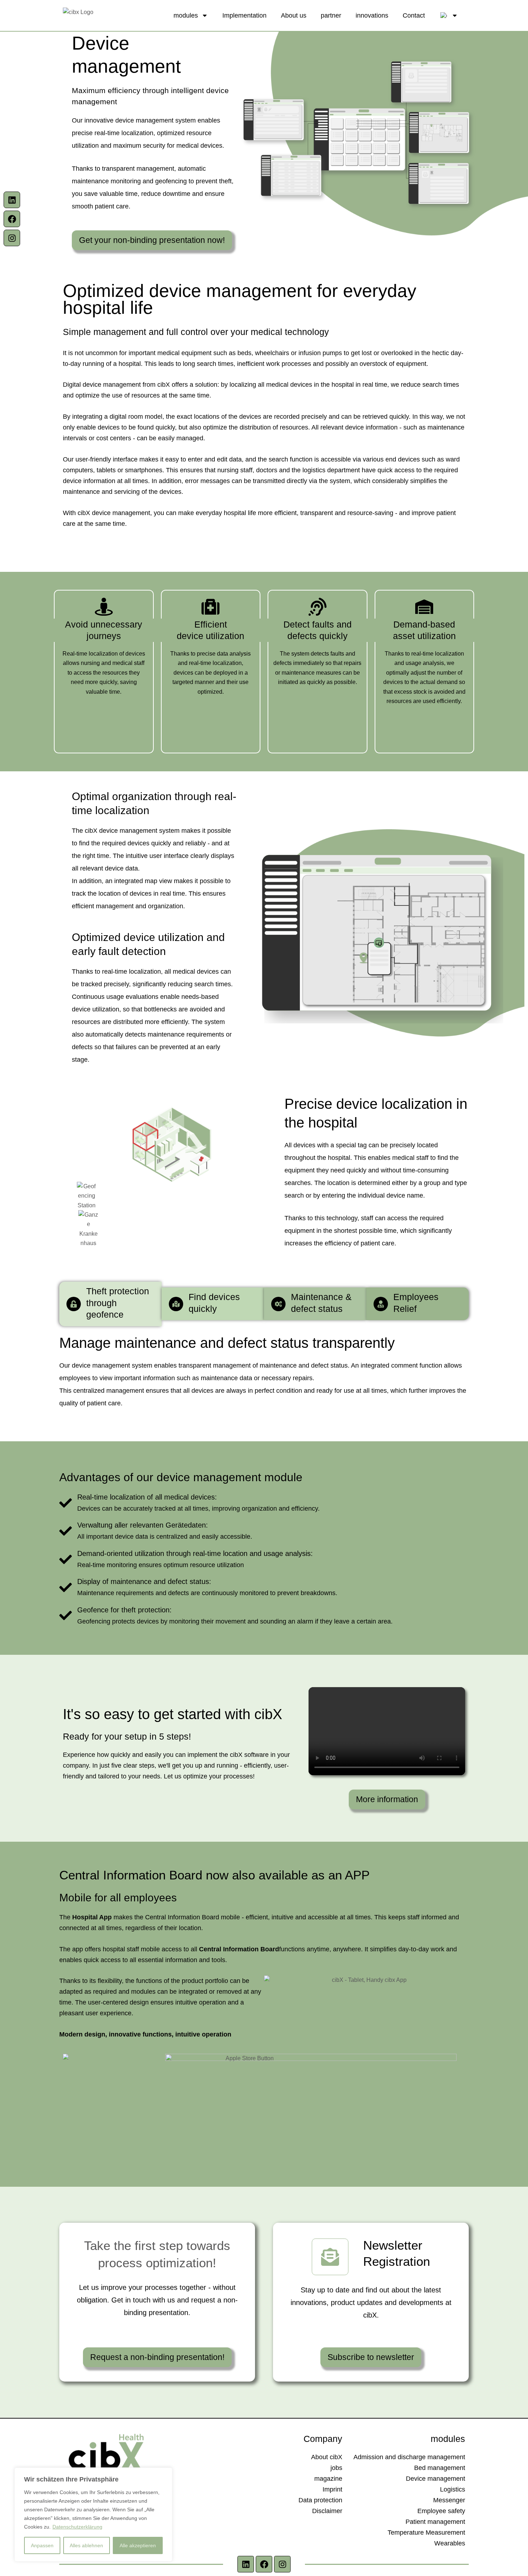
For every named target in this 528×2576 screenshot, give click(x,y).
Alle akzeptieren (138, 2545)
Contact (414, 15)
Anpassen (42, 2545)
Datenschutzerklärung (77, 2527)
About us (294, 15)
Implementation (244, 15)
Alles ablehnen (86, 2545)
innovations (372, 15)
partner (331, 15)
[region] (93, 2515)
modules (186, 15)
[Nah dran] (165, 2474)
